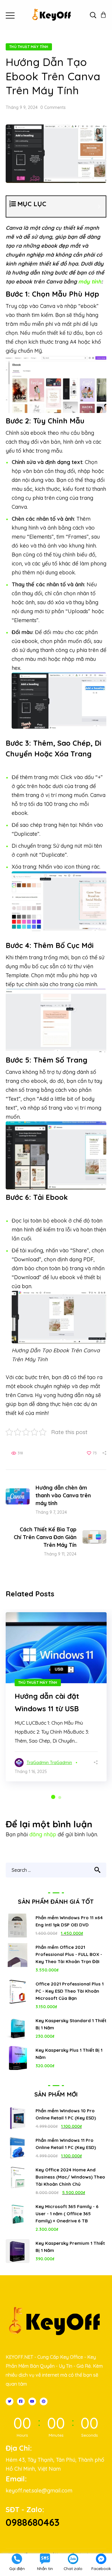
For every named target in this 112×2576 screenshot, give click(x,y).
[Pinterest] (44, 2401)
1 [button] (53, 1797)
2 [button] (60, 1798)
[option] (56, 1697)
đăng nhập (43, 1834)
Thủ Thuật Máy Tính (29, 47)
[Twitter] (10, 2401)
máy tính (90, 282)
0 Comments (53, 107)
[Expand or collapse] (99, 206)
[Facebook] (21, 2401)
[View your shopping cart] (103, 15)
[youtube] (32, 2401)
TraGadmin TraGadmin (49, 1763)
